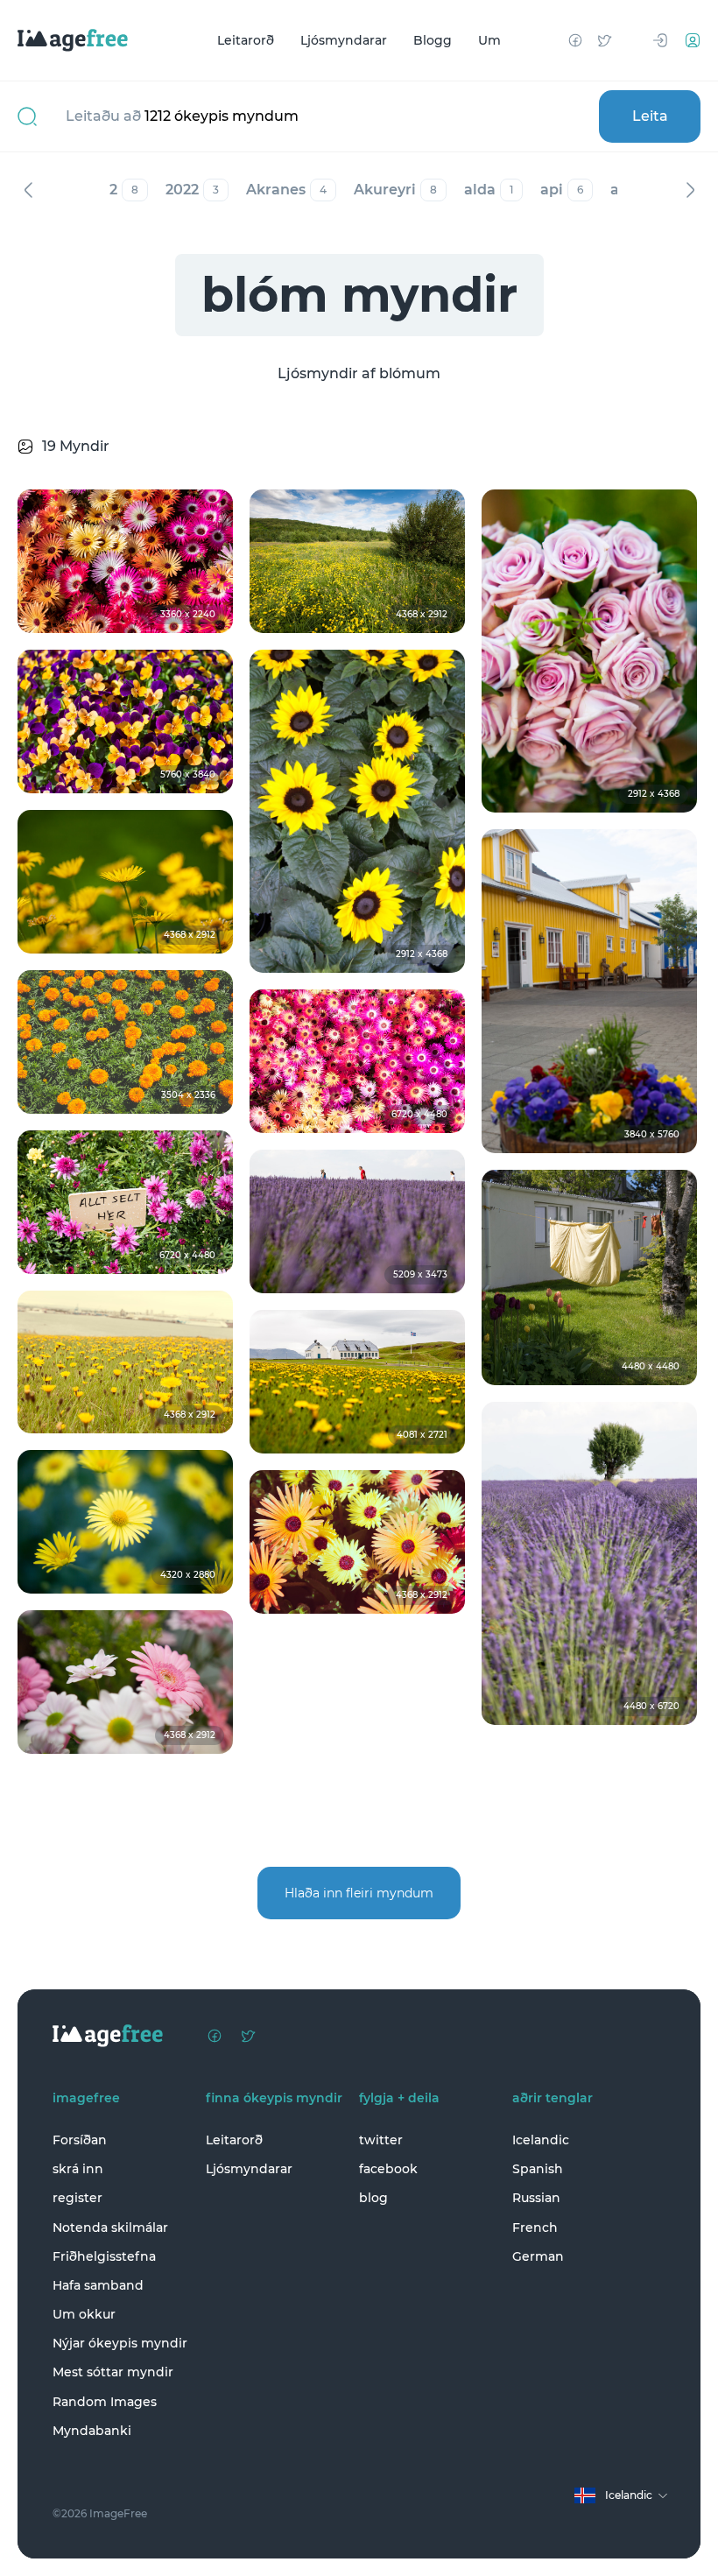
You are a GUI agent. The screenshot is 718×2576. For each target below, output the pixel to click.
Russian (536, 2198)
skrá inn (78, 2169)
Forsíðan (80, 2140)
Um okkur (84, 2314)
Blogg (433, 40)
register (77, 2198)
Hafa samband (98, 2285)
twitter (381, 2140)
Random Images (105, 2402)
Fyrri (28, 190)
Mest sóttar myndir (113, 2372)
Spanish (538, 2169)
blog (373, 2198)
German (538, 2256)
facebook (388, 2169)
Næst (690, 190)
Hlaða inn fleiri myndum (359, 1893)
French (535, 2228)
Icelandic (541, 2140)
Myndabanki (92, 2431)
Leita (650, 116)
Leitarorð (246, 40)
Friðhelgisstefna (104, 2256)
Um (489, 40)
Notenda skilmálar (110, 2228)
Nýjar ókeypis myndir (120, 2343)
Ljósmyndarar (344, 40)
